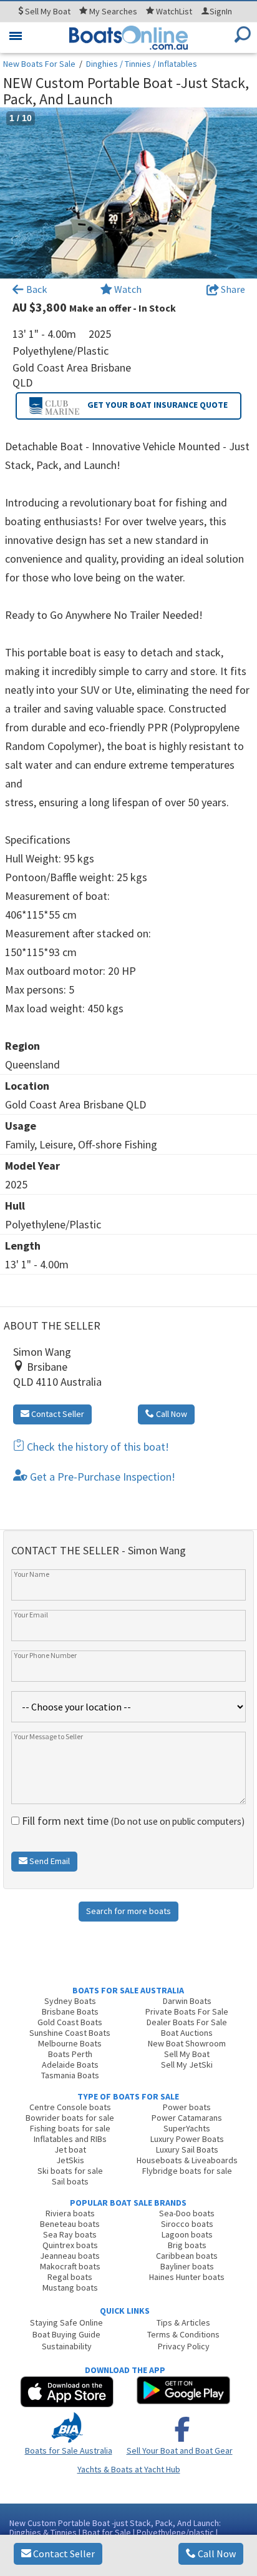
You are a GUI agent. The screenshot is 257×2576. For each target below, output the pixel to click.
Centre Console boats (70, 2107)
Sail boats (70, 2181)
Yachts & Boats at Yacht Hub (129, 2469)
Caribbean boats (187, 2256)
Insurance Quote (158, 405)
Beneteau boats (70, 2224)
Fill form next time (132, 1821)
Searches (113, 11)
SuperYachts (187, 2128)
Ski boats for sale (70, 2171)
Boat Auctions (187, 2033)
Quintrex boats (70, 2245)
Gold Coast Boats (70, 2022)
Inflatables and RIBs (70, 2139)
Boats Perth (70, 2054)
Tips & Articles (183, 2322)
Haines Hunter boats (187, 2277)
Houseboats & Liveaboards (187, 2160)
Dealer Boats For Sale (187, 2022)
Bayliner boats (187, 2266)
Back (36, 289)
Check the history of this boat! (97, 1447)
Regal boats (70, 2277)
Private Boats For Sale (187, 2011)
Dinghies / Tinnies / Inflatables (142, 64)
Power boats (187, 2107)
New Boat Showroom (187, 2043)
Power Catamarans (187, 2118)
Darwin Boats (187, 2001)
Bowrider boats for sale (70, 2118)
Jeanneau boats (70, 2256)
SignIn (221, 11)
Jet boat (70, 2149)
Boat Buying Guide (66, 2334)
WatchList (174, 11)
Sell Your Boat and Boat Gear (180, 2450)
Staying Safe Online (66, 2322)
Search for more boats (128, 1911)
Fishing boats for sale (70, 2128)
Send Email (49, 1861)
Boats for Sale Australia (69, 2450)
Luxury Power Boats (187, 2139)
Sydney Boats (70, 2001)
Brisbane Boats (70, 2011)
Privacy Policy (184, 2346)
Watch (128, 289)
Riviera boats (70, 2213)
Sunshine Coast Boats (70, 2033)
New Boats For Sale (39, 64)
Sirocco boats (187, 2224)
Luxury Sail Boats (187, 2149)
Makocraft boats (70, 2266)
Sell (47, 11)
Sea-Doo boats (187, 2213)
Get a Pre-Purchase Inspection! (101, 1477)
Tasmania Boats (70, 2075)
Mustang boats (70, 2287)
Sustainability (67, 2346)
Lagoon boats (187, 2234)
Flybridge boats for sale (187, 2171)
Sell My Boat (187, 2054)
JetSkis (70, 2160)
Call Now (216, 2554)
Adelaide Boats (70, 2065)
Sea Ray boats (70, 2234)
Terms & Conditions (183, 2334)
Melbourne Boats (70, 2043)
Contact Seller (63, 2554)
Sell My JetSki (187, 2065)
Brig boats (187, 2245)
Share (232, 289)
